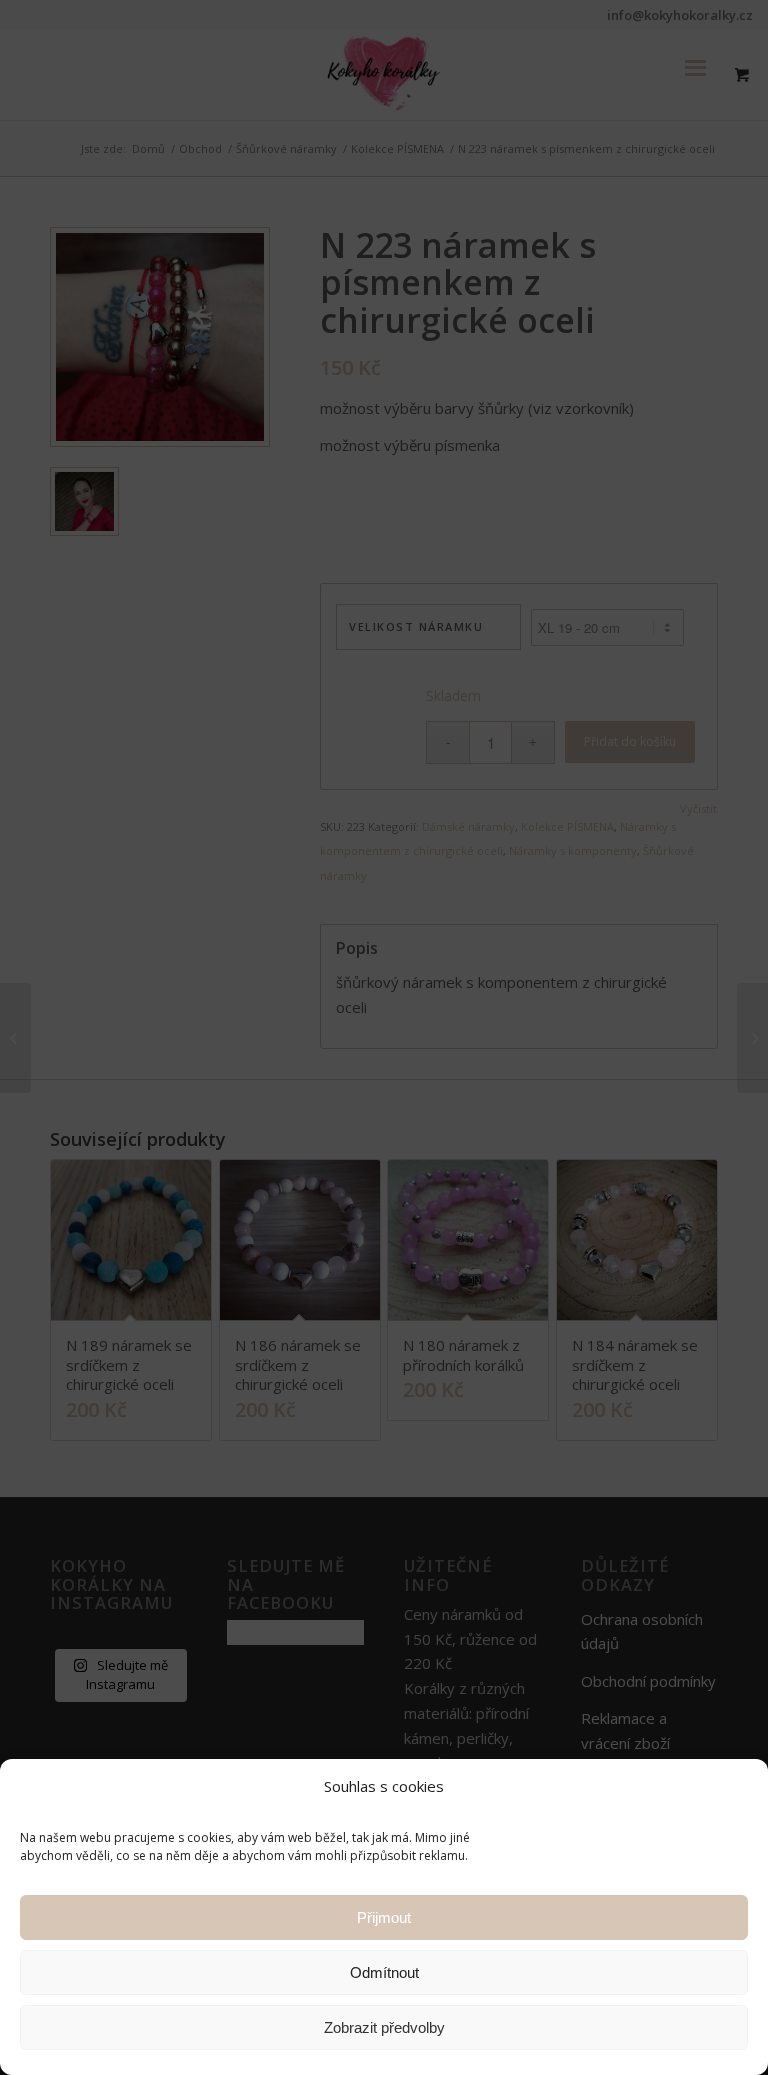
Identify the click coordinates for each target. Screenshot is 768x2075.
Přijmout (384, 1917)
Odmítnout (384, 1972)
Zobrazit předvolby (384, 2027)
